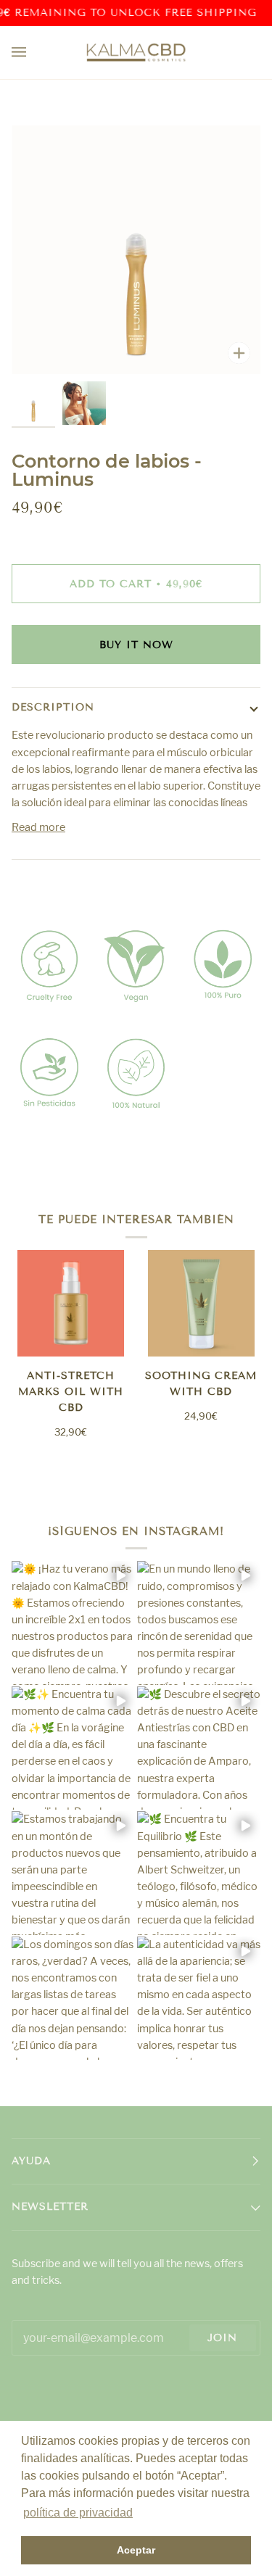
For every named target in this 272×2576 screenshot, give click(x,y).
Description (53, 707)
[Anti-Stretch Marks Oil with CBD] (71, 1303)
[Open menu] (33, 53)
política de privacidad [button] (78, 2513)
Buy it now (136, 645)
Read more (38, 827)
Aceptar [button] (136, 2550)
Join (222, 2338)
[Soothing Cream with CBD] (201, 1303)
